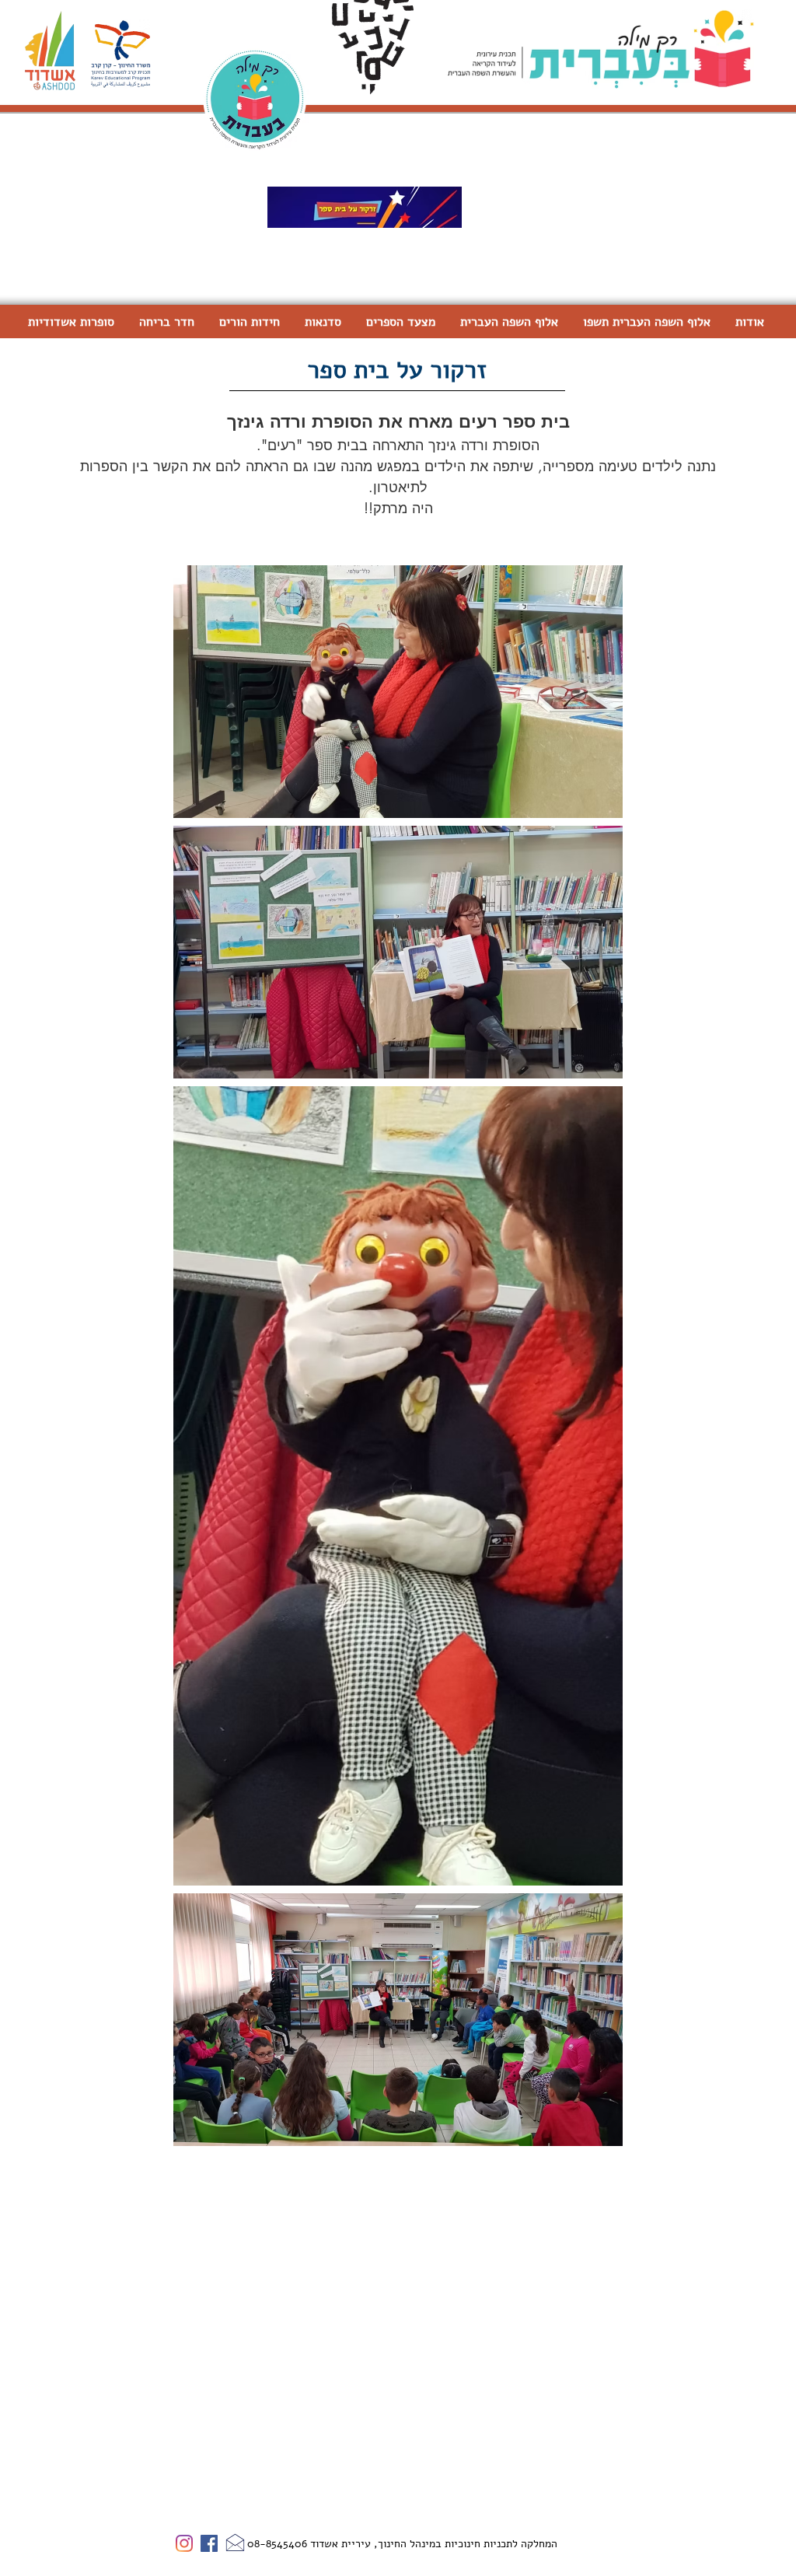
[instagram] (184, 2543)
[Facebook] (209, 2543)
